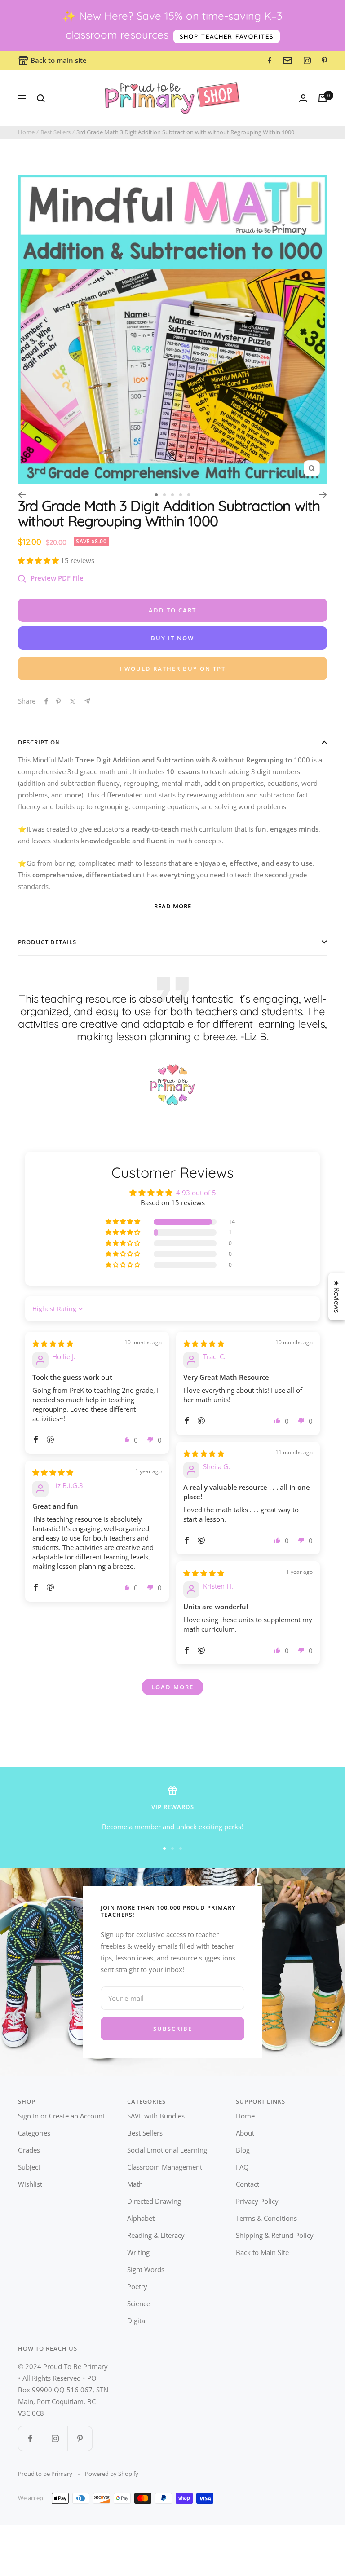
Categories (34, 2133)
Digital (137, 2321)
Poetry (137, 2286)
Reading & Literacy (156, 2235)
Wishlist (30, 2184)
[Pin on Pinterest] (58, 701)
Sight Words (146, 2269)
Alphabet (141, 2218)
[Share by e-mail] (87, 701)
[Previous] (22, 495)
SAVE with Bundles (156, 2116)
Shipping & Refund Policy (275, 2235)
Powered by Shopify (112, 2474)
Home (26, 132)
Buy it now (172, 638)
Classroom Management (165, 2167)
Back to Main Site (262, 2252)
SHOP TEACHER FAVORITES (227, 36)
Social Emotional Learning (167, 2150)
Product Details (47, 942)
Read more (173, 906)
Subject (29, 2167)
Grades (29, 2150)
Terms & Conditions (266, 2218)
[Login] (303, 98)
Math (135, 2184)
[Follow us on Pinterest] (80, 2438)
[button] (39, 560)
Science (139, 2303)
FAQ (242, 2167)
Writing (138, 2252)
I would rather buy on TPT (172, 669)
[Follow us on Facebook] (30, 2438)
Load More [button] (172, 1687)
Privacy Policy (257, 2201)
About (245, 2133)
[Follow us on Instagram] (55, 2438)
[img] (53, 1343)
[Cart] (323, 98)
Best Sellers (55, 132)
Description (39, 742)
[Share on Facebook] (46, 701)
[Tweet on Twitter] (73, 701)
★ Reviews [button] (337, 1297)
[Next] (323, 495)
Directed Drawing (154, 2201)
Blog (243, 2150)
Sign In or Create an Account (61, 2116)
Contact (248, 2184)
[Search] (41, 98)
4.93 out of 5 (196, 1193)
